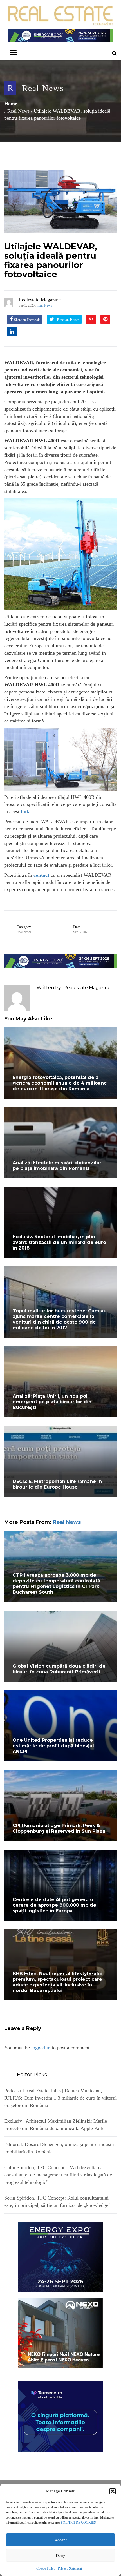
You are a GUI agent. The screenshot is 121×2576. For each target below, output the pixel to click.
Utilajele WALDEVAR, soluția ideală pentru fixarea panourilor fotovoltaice (51, 260)
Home (11, 104)
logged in (41, 2048)
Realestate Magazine (40, 300)
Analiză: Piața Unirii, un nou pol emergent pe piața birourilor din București (52, 1402)
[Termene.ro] (60, 2416)
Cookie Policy (46, 2568)
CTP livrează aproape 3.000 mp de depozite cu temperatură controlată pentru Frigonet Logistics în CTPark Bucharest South (56, 1584)
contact (41, 875)
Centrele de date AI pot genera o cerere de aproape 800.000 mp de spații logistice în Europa (54, 1905)
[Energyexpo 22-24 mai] (60, 2257)
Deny (60, 2555)
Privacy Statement (70, 2568)
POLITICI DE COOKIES (78, 2523)
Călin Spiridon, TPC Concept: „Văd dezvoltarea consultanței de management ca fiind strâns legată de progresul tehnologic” (58, 2175)
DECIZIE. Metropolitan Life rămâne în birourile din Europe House (57, 1484)
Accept (60, 2540)
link (25, 811)
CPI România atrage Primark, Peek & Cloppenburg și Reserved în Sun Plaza (59, 1828)
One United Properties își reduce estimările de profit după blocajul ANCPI (53, 1746)
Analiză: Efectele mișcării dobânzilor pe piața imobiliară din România (57, 1166)
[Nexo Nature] (60, 2332)
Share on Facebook (27, 320)
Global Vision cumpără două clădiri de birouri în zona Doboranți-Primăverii (59, 1669)
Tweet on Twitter (67, 320)
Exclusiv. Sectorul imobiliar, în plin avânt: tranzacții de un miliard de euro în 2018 (59, 1242)
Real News (43, 88)
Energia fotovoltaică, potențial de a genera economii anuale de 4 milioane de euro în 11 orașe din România (60, 1083)
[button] (113, 2491)
